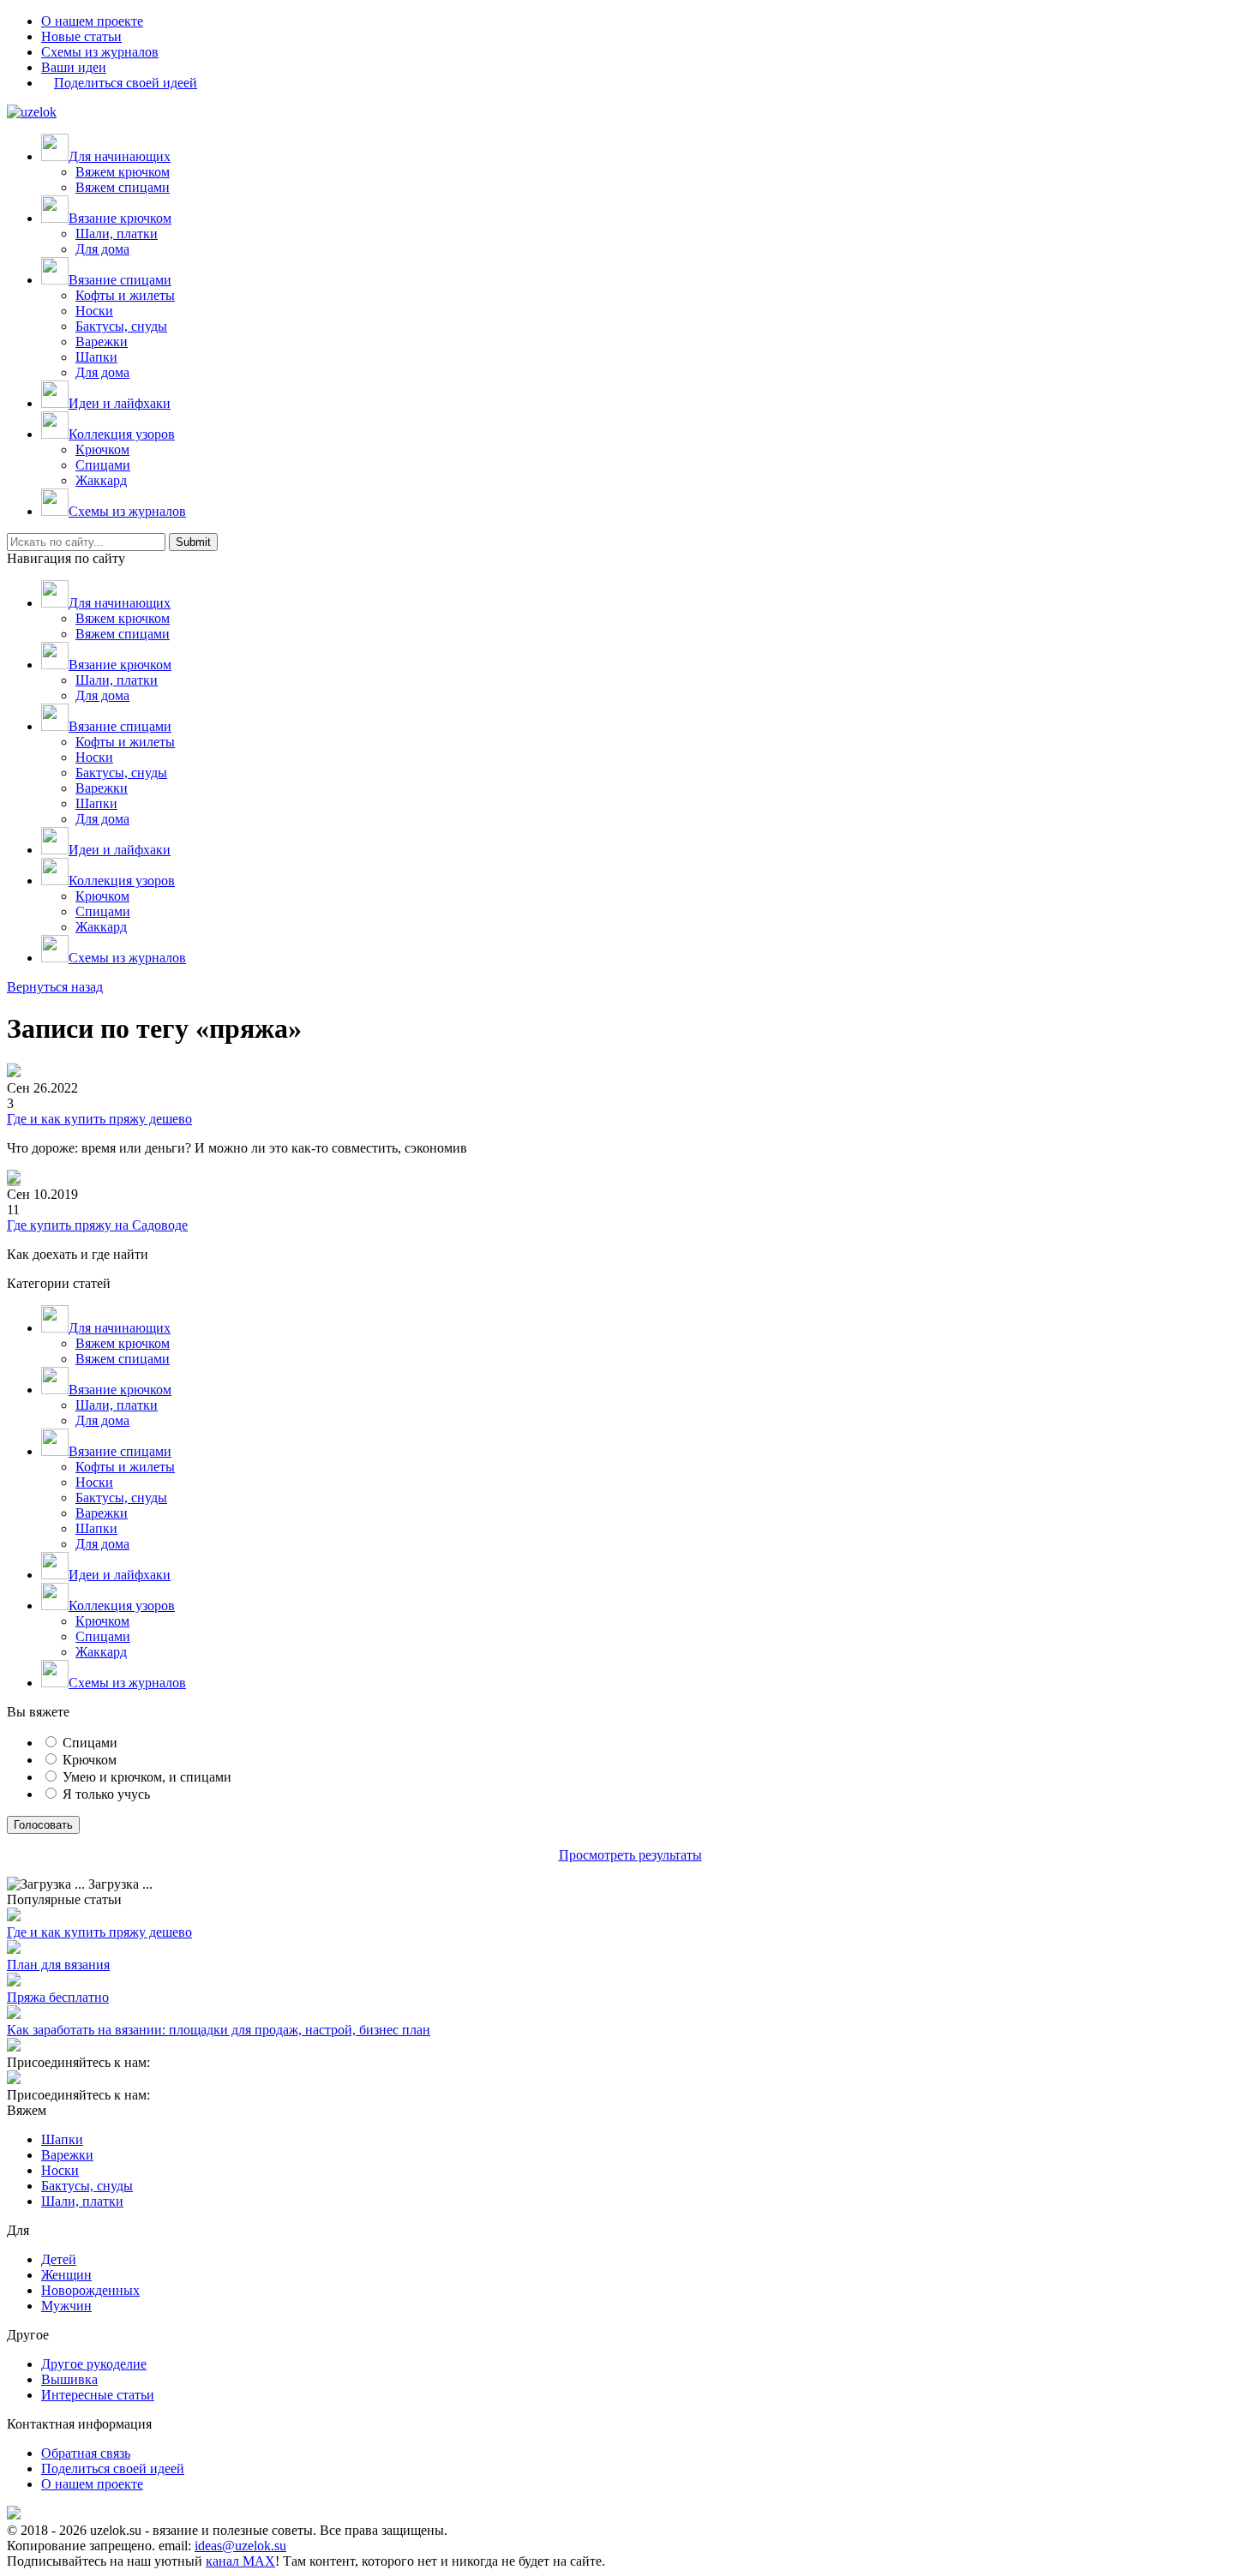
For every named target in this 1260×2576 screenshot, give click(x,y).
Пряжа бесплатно (58, 1997)
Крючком (102, 449)
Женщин (66, 2275)
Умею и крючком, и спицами (147, 1777)
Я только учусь (106, 1794)
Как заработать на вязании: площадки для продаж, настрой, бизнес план (219, 2030)
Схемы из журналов (100, 52)
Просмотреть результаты (630, 1855)
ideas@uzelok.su (240, 2546)
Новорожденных (90, 2290)
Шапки (96, 357)
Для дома (102, 249)
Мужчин (66, 2306)
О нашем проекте (92, 21)
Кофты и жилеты (125, 295)
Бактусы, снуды (121, 326)
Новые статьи (81, 36)
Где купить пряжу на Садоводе (97, 1225)
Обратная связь (86, 2453)
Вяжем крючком (123, 172)
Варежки (102, 341)
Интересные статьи (98, 2395)
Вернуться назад (55, 987)
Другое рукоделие (94, 2364)
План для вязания (58, 1965)
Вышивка (69, 2379)
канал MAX (240, 2561)
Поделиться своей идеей (113, 2468)
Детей (59, 2259)
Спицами (103, 465)
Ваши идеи (74, 67)
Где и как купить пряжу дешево (99, 1119)
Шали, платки (117, 234)
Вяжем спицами (123, 187)
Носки (94, 311)
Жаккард (101, 480)
